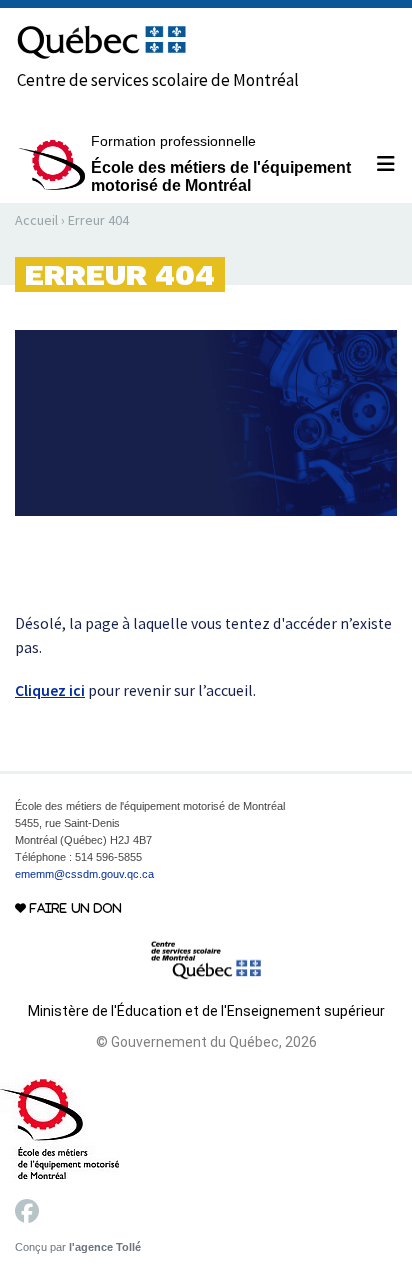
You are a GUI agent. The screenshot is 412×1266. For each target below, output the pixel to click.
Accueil (36, 220)
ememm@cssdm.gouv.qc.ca (84, 874)
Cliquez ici (50, 690)
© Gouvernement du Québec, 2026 (206, 1042)
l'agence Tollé (105, 1247)
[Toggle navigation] (378, 164)
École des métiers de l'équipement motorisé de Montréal (221, 163)
